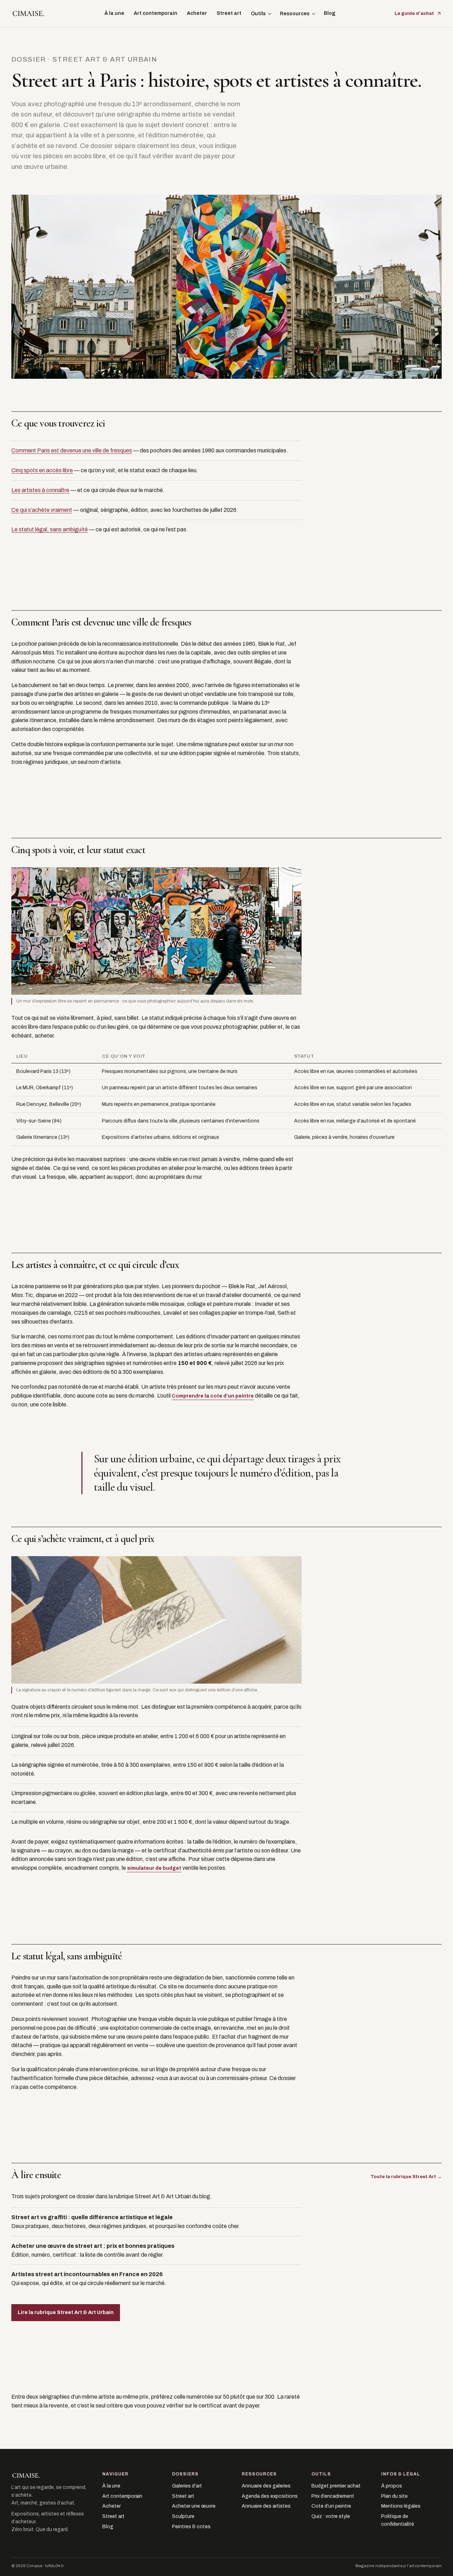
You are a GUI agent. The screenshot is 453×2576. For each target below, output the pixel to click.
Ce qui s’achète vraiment (42, 510)
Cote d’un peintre (331, 2506)
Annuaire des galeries (266, 2486)
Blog (330, 13)
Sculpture (183, 2516)
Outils (258, 14)
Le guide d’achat (414, 13)
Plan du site (394, 2496)
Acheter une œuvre (194, 2506)
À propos (392, 2486)
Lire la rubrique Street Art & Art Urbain (66, 2312)
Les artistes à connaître (40, 490)
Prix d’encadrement (333, 2496)
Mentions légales (401, 2506)
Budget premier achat (336, 2486)
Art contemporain (156, 13)
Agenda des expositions (270, 2496)
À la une (114, 13)
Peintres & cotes (191, 2527)
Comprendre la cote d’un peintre (213, 1396)
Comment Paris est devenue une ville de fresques (72, 450)
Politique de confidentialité (398, 2520)
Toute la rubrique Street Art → (406, 2177)
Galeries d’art (187, 2486)
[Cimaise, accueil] (28, 13)
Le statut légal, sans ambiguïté (50, 529)
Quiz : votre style (331, 2516)
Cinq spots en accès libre (42, 470)
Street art (229, 13)
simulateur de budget (154, 1868)
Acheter (197, 13)
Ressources (295, 14)
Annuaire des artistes (266, 2506)
